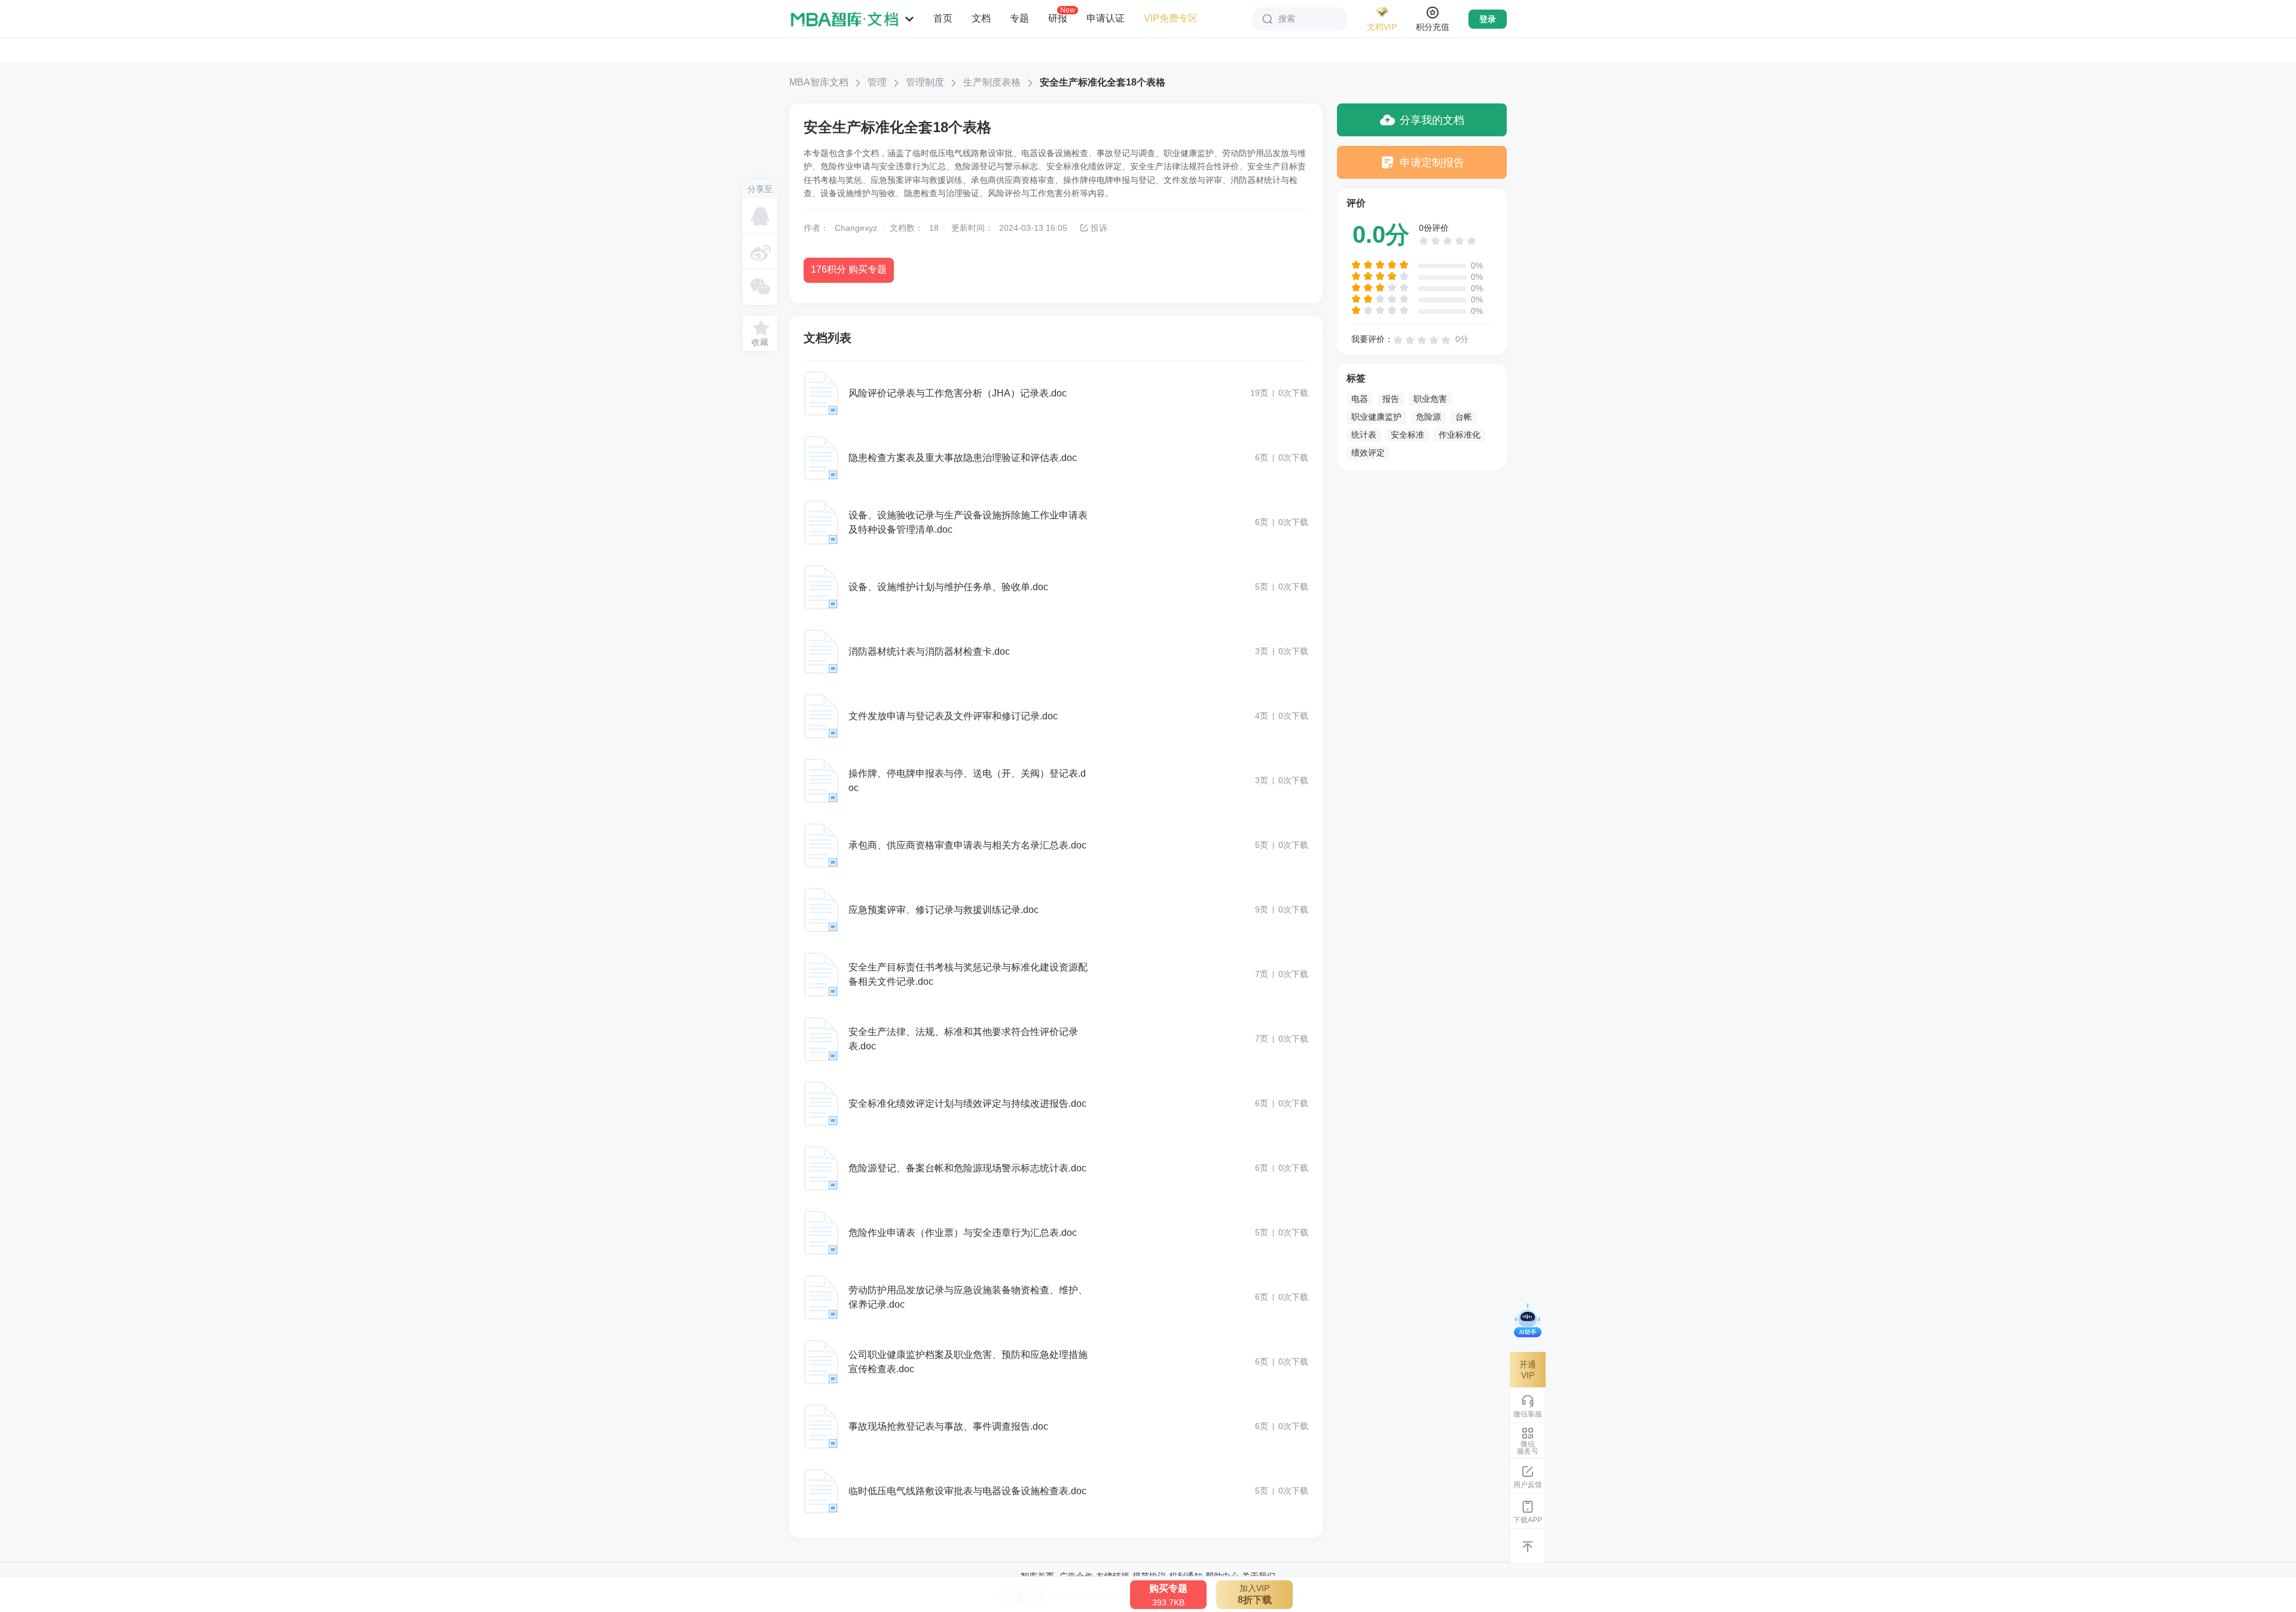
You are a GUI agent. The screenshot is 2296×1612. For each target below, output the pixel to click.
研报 (1058, 18)
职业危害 (1430, 399)
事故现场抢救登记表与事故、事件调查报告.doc (948, 1426)
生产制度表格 (992, 82)
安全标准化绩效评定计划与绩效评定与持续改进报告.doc (967, 1103)
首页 (943, 18)
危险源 (1428, 417)
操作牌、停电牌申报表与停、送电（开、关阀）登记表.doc (967, 781)
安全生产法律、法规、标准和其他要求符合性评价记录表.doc (963, 1039)
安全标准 (1407, 435)
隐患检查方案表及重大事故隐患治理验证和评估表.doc (963, 458)
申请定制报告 (1432, 163)
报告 (1391, 399)
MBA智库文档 (819, 82)
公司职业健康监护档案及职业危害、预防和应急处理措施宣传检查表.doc (968, 1362)
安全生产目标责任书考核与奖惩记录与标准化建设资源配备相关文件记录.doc (968, 974)
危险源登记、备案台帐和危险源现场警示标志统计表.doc (967, 1168)
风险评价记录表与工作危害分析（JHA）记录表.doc (958, 393)
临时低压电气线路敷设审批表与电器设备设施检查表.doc (967, 1491)
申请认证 (1106, 18)
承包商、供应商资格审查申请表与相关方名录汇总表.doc (967, 845)
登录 (1488, 19)
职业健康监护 (1376, 417)
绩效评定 (1368, 453)
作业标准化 (1460, 435)
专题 (1019, 18)
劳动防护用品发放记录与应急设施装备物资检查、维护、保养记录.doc (968, 1297)
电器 (1360, 399)
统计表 (1364, 435)
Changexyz (856, 228)
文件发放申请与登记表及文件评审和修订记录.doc (953, 716)
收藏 (760, 342)
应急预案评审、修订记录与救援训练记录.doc (944, 910)
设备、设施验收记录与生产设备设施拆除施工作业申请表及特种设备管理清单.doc (968, 522)
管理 (877, 82)
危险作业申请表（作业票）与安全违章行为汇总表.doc (963, 1233)
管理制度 (925, 82)
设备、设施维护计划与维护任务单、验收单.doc (948, 587)
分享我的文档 (1432, 120)
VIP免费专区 (1171, 18)
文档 (981, 18)
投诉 (1099, 228)
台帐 (1464, 417)
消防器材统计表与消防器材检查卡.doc (929, 651)
